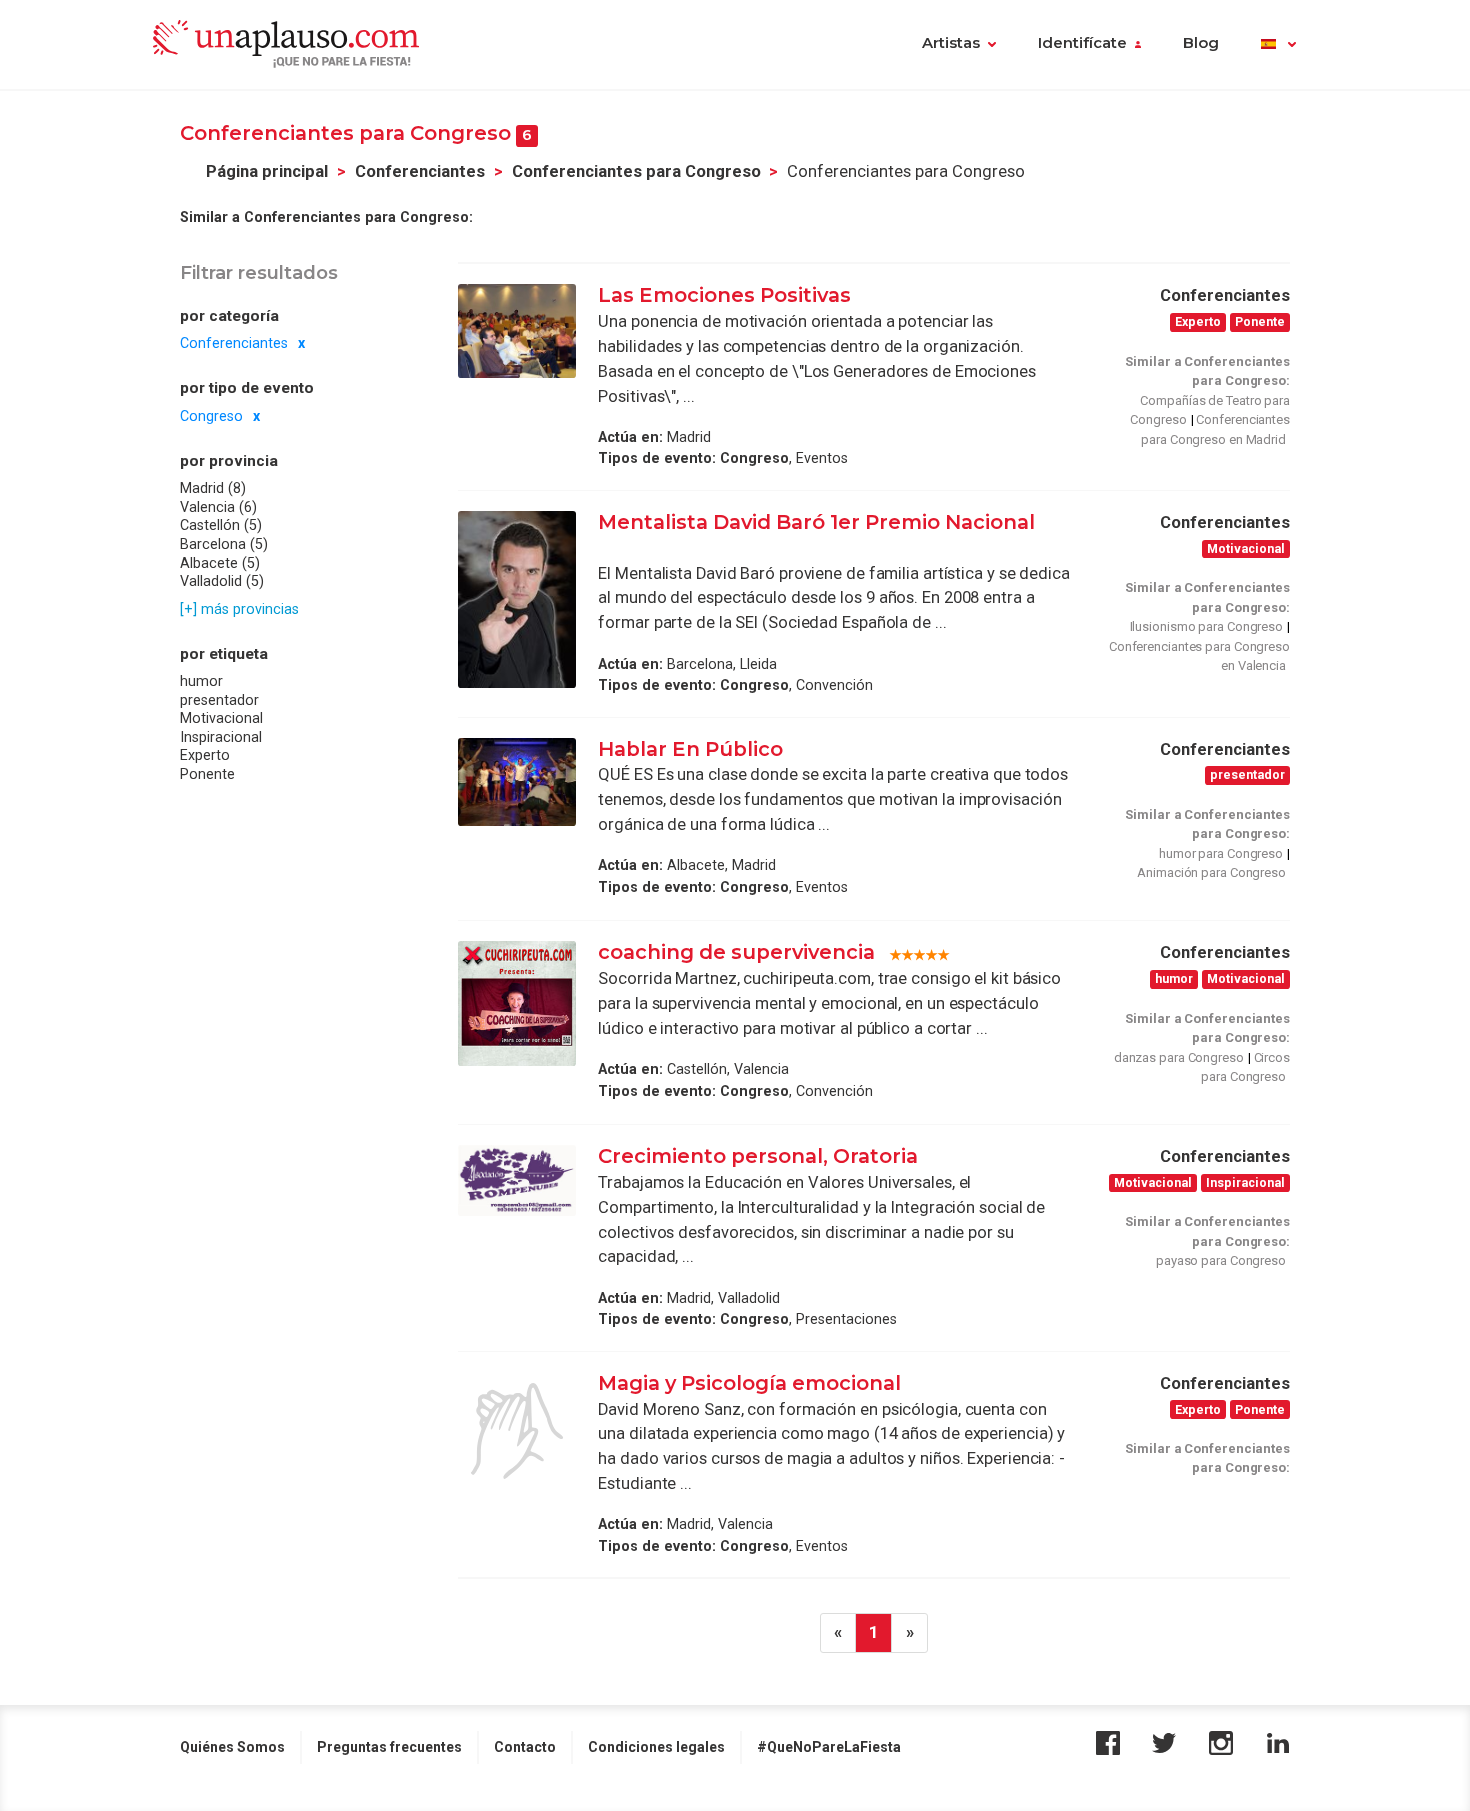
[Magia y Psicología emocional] (517, 1431)
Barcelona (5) (224, 544)
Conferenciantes (420, 171)
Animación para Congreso (1211, 872)
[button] (1278, 45)
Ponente (207, 774)
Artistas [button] (951, 43)
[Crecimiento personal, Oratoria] (517, 1180)
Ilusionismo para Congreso (1207, 626)
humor (201, 681)
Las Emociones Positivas (724, 295)
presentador (219, 700)
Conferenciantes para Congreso (636, 171)
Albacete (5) (220, 563)
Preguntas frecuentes (389, 1747)
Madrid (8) (213, 488)
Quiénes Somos (232, 1747)
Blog (1201, 43)
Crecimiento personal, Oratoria (758, 1156)
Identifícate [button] (1082, 43)
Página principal (267, 171)
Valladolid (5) (222, 581)
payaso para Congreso (1221, 1260)
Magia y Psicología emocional (749, 1383)
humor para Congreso (1221, 853)
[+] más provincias (239, 609)
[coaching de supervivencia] (517, 1003)
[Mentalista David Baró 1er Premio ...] (517, 599)
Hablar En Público (690, 749)
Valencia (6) (218, 507)
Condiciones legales (656, 1747)
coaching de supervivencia (736, 952)
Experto (205, 756)
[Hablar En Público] (517, 782)
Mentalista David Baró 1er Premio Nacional (816, 522)
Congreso (211, 416)
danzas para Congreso (1179, 1057)
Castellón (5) (221, 526)
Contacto (525, 1747)
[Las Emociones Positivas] (517, 330)
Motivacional (221, 719)
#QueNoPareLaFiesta (829, 1747)
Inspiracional (221, 737)
